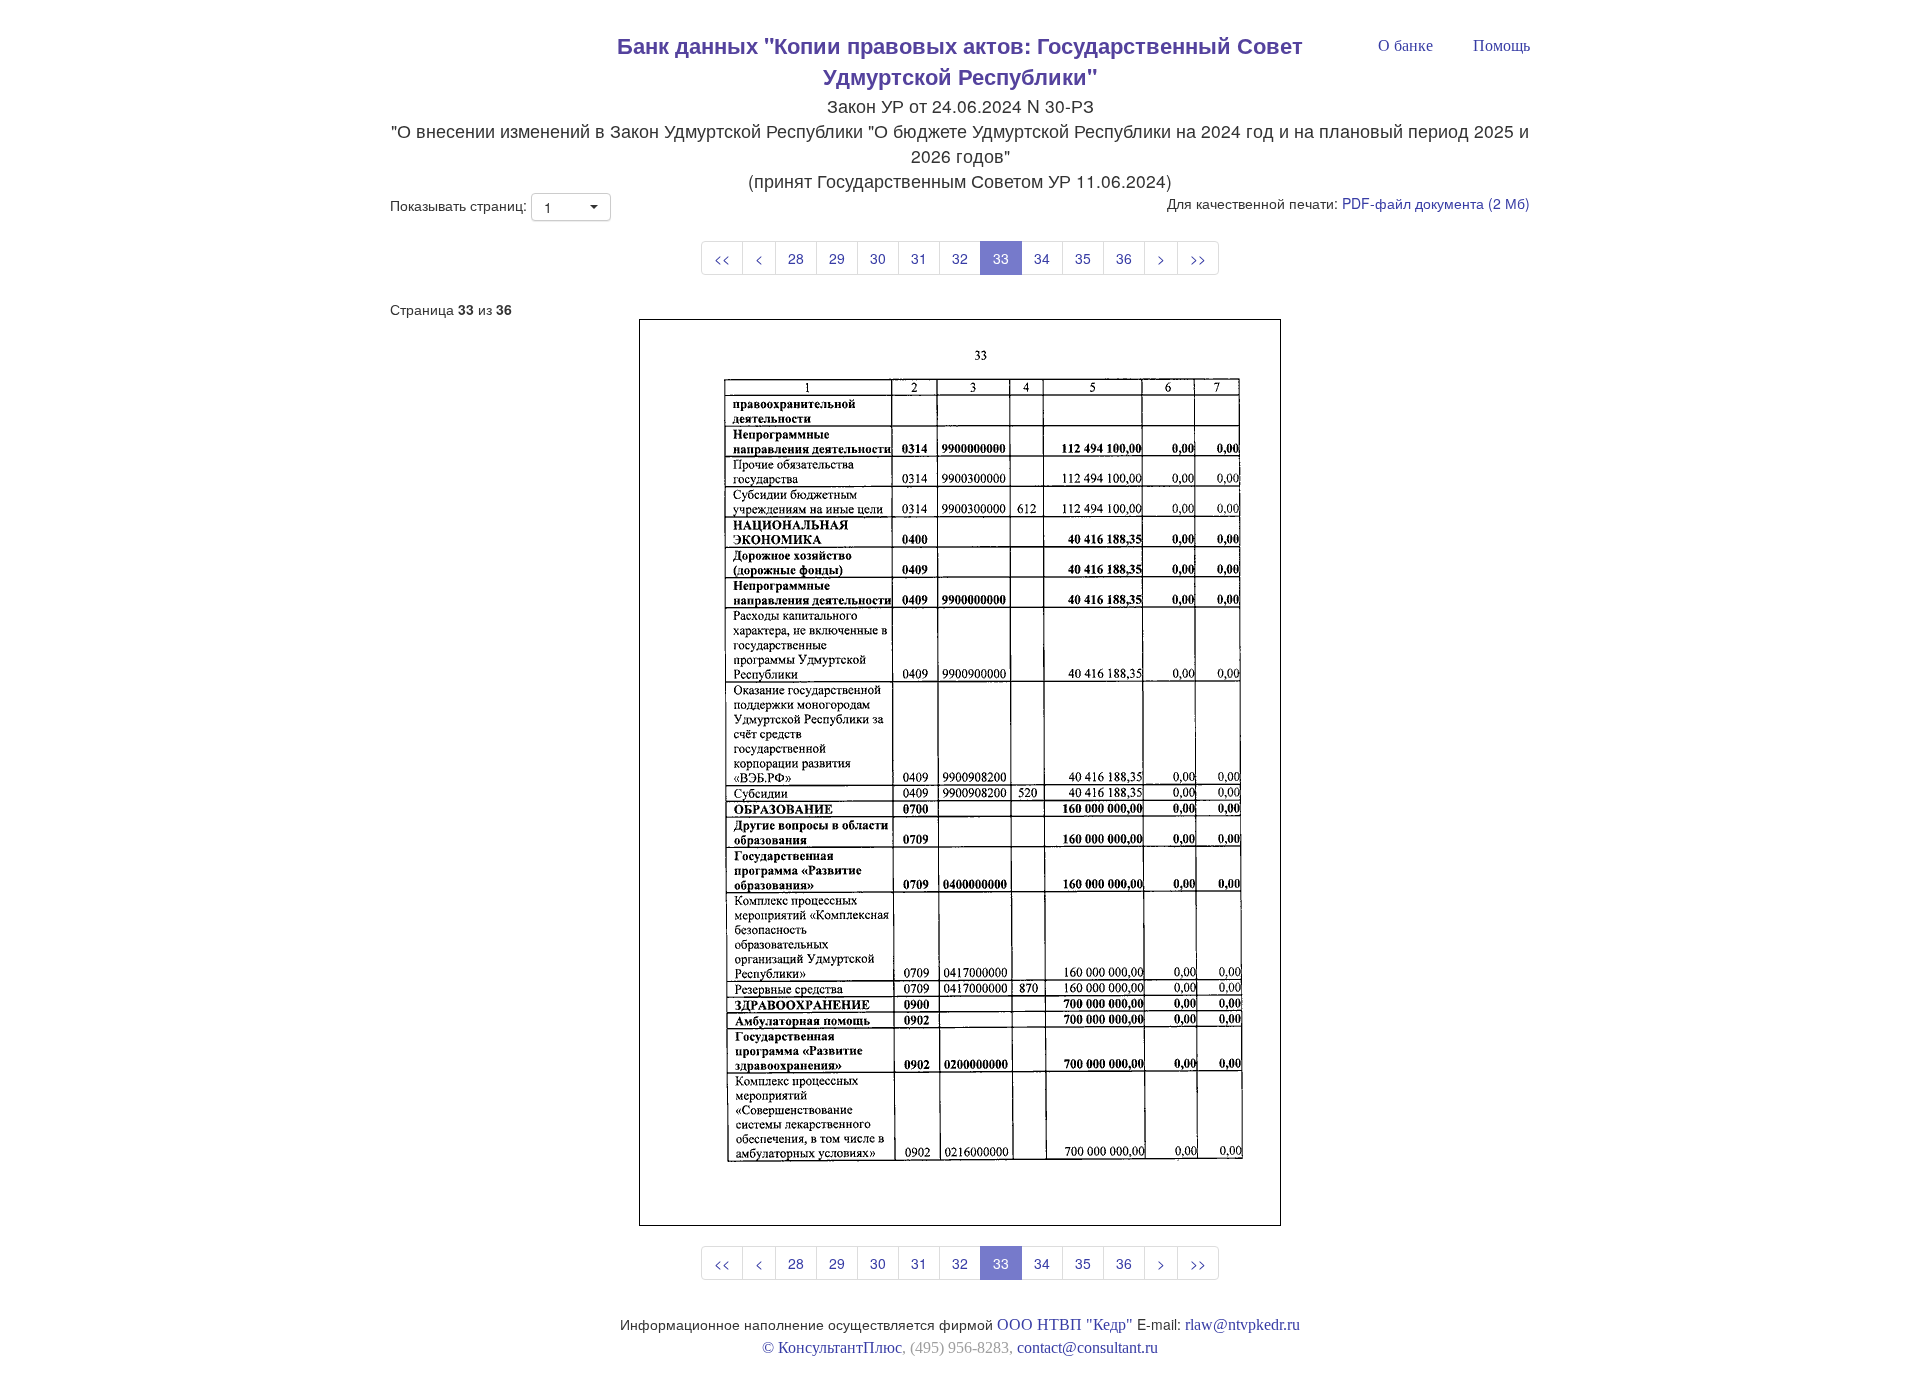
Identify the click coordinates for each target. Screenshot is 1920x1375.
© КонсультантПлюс (832, 1347)
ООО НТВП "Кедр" (1065, 1324)
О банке (1405, 45)
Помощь (1501, 45)
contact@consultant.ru (1087, 1347)
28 (796, 258)
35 (1083, 258)
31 (919, 258)
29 (837, 258)
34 (1042, 258)
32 (960, 258)
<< (722, 258)
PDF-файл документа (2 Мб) (1436, 203)
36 (1124, 258)
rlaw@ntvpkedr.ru (1242, 1324)
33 (1001, 258)
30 (878, 258)
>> (1198, 258)
